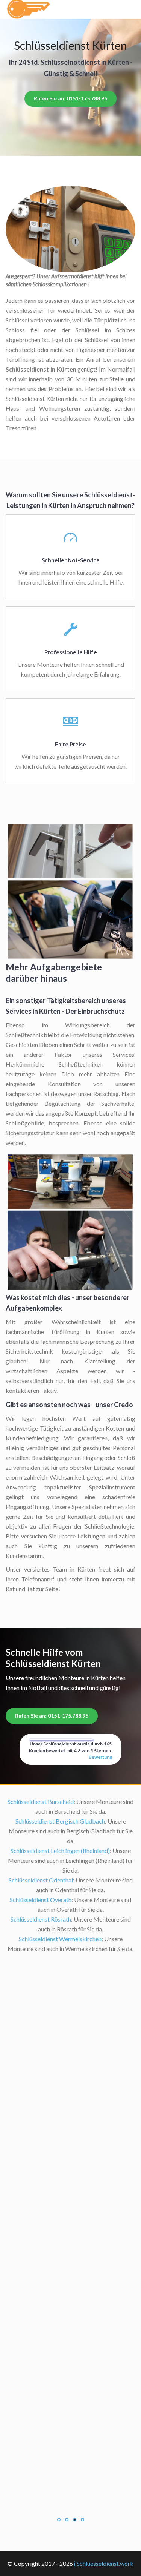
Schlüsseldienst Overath (41, 1900)
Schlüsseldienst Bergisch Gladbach (60, 1821)
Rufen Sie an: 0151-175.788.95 (70, 98)
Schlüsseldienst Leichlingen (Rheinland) (60, 1851)
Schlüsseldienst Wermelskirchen (60, 1939)
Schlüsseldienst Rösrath (41, 1919)
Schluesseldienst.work (105, 2563)
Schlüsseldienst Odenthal (41, 1880)
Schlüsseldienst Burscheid (41, 1802)
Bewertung (100, 1757)
